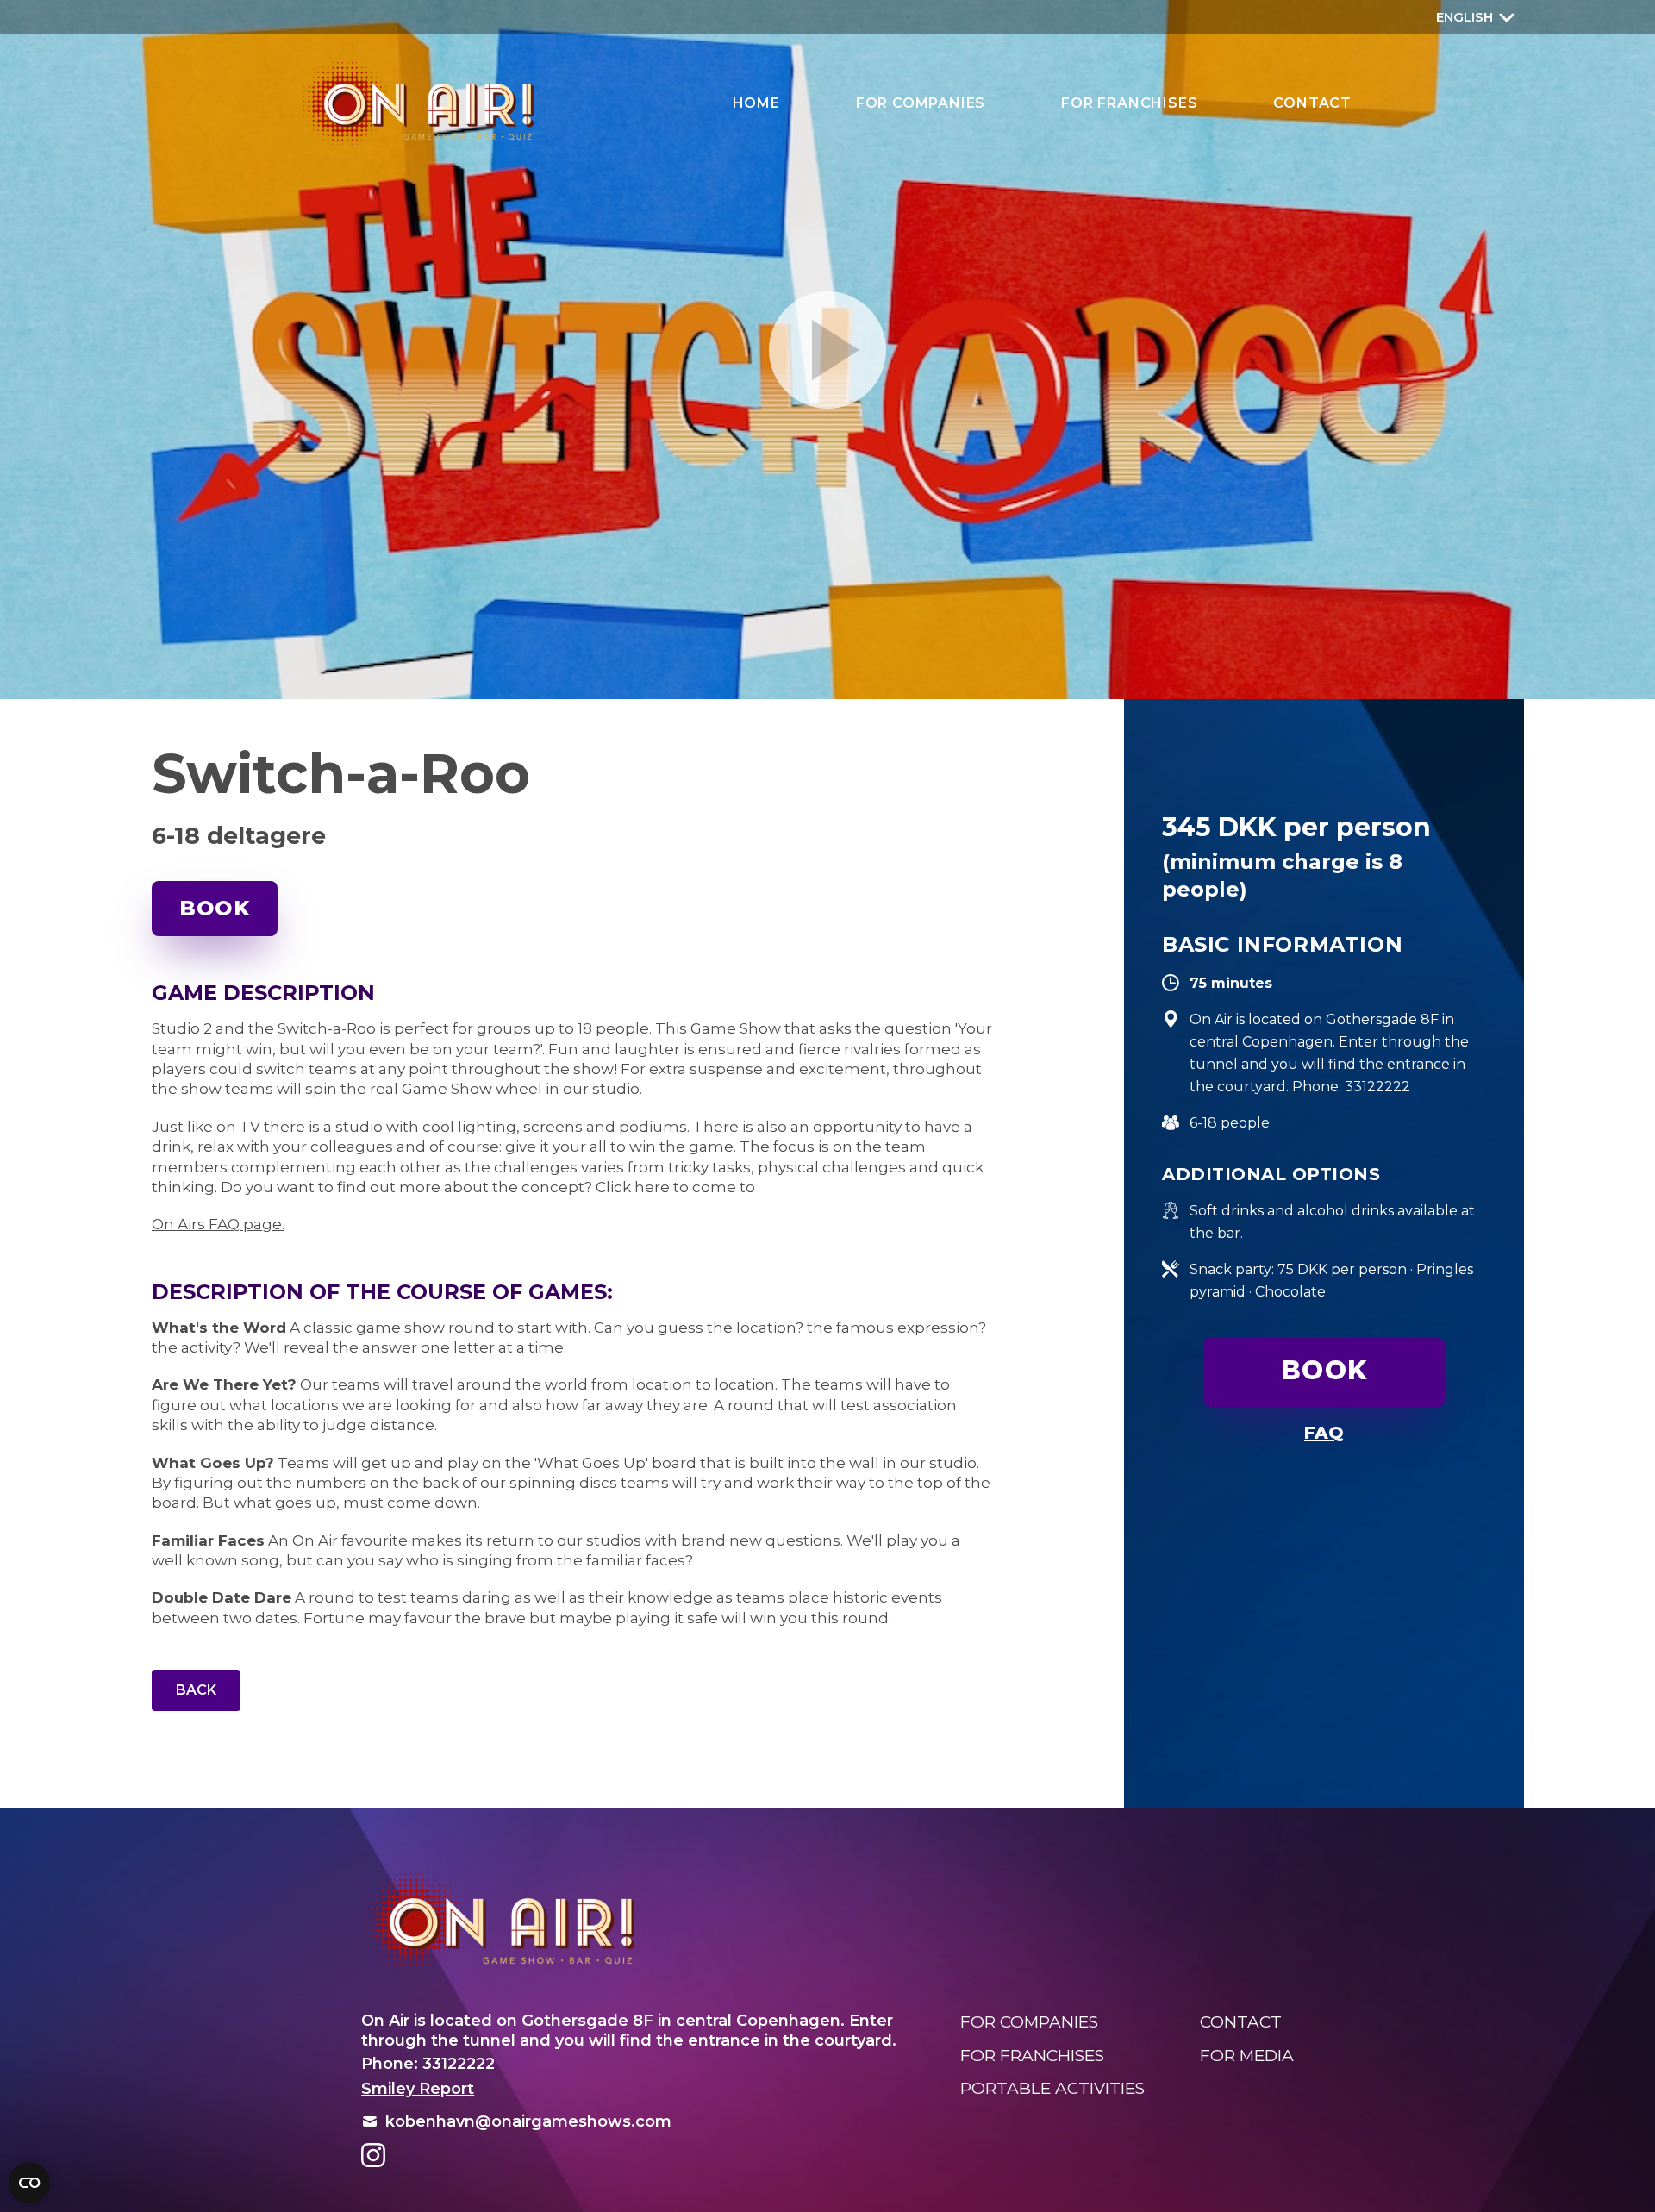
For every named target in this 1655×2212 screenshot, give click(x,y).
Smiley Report (418, 2089)
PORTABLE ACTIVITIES (1052, 2088)
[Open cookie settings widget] (29, 2183)
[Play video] (827, 350)
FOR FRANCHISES (1129, 103)
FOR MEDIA (1247, 2056)
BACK (196, 1690)
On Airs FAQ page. (218, 1224)
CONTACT (1312, 103)
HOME (756, 103)
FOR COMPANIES (921, 103)
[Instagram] (373, 2155)
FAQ (1324, 1433)
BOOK (215, 908)
